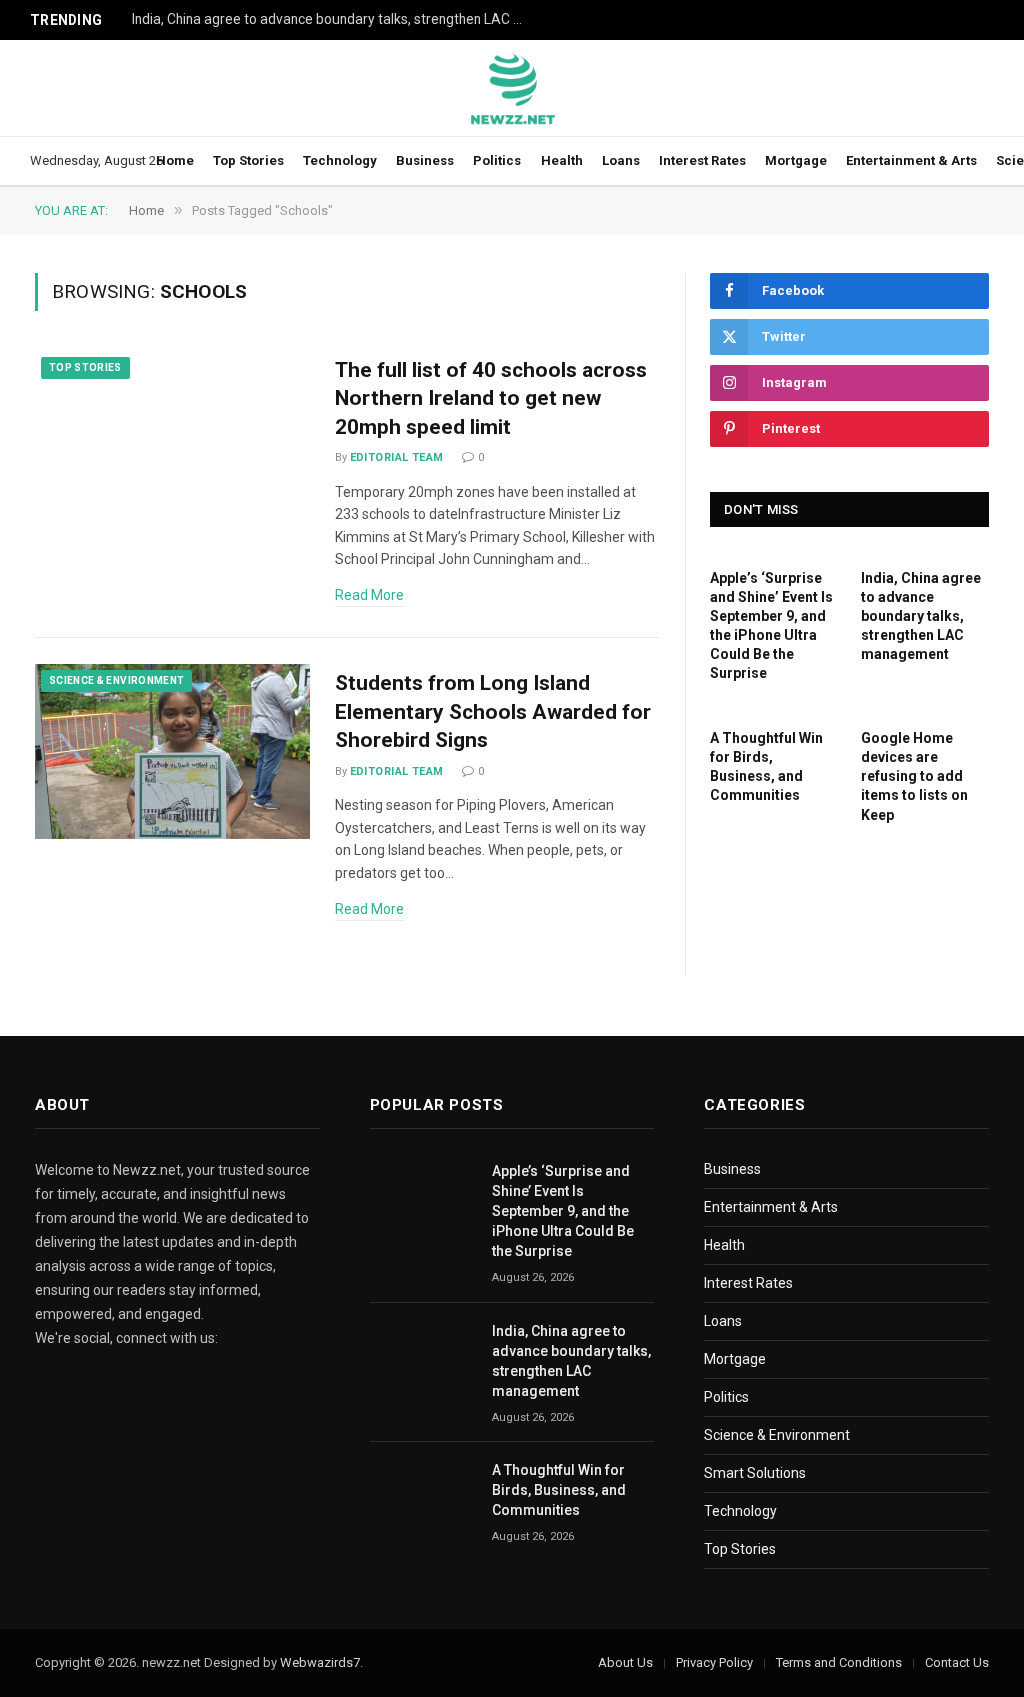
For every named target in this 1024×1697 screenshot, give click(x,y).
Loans (621, 160)
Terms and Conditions (839, 1662)
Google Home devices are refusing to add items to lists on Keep (914, 776)
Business (425, 160)
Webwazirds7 (320, 1662)
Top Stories (248, 160)
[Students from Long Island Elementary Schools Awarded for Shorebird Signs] (172, 751)
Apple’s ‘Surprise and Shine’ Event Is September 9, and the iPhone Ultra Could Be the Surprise (771, 625)
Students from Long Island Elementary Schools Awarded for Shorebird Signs (493, 711)
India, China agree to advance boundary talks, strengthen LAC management (332, 19)
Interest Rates (702, 160)
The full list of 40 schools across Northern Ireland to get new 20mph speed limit (491, 398)
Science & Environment (116, 680)
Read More (369, 595)
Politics (497, 160)
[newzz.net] (512, 88)
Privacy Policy (714, 1662)
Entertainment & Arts (911, 160)
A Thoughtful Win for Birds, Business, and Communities (766, 766)
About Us (625, 1662)
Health (562, 160)
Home (175, 160)
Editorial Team (397, 457)
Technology (340, 160)
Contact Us (957, 1662)
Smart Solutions (755, 1473)
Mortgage (796, 160)
